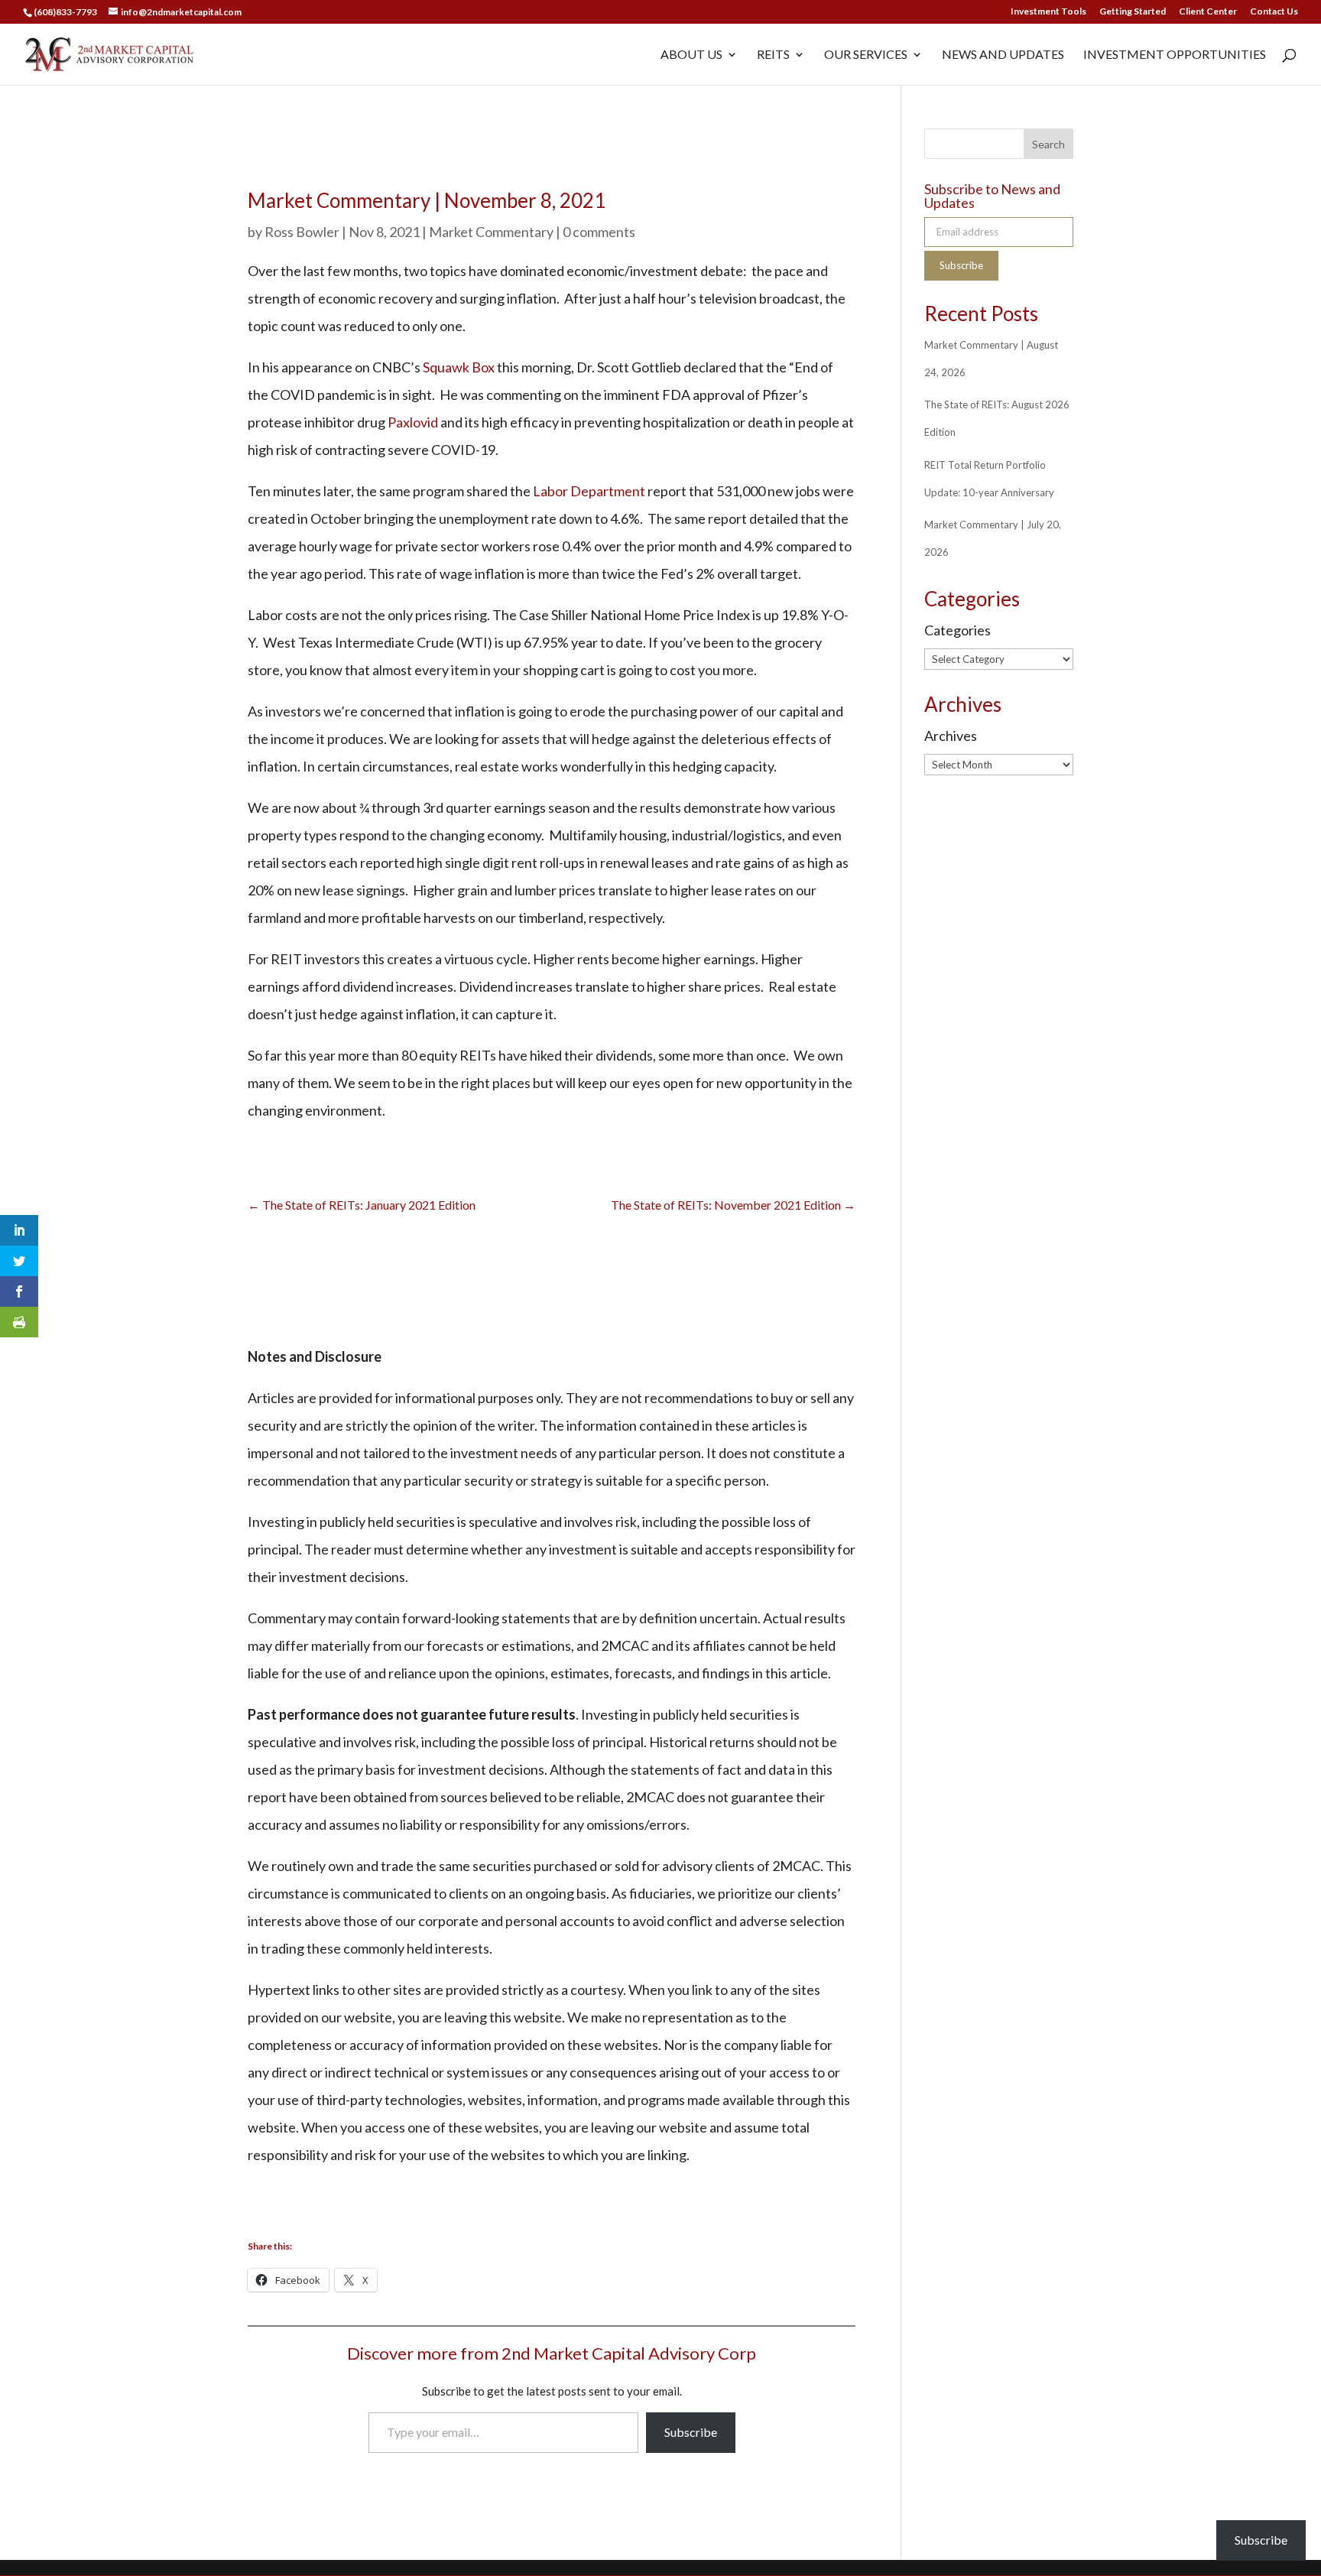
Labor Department (589, 491)
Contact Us (1274, 12)
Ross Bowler (302, 232)
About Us (691, 55)
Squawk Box (459, 367)
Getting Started (1133, 12)
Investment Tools (1048, 12)
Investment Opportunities (1175, 55)
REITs (773, 55)
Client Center (1208, 12)
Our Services (866, 55)
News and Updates (1003, 55)
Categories (957, 630)
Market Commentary (491, 232)
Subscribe (691, 2432)
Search (1048, 144)
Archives (951, 736)
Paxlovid (413, 422)
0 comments (599, 232)
